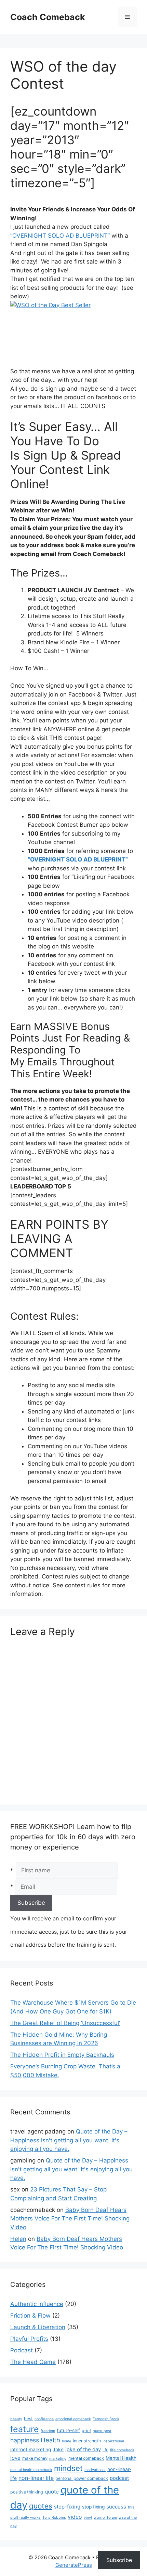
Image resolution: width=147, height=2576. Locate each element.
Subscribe (119, 2560)
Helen (18, 2239)
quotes (41, 2506)
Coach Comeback (48, 17)
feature (25, 2429)
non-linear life (36, 2478)
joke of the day (83, 2449)
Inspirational (113, 2441)
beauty (16, 2419)
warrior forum (105, 2518)
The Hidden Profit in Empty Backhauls (62, 2055)
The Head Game (33, 2362)
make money (35, 2458)
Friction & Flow (30, 2316)
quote (52, 2492)
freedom (48, 2431)
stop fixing (93, 2507)
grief (86, 2431)
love (15, 2458)
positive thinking (27, 2492)
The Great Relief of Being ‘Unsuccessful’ (65, 2023)
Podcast (22, 2350)
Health (50, 2440)
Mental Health (121, 2458)
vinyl (88, 2518)
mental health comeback (31, 2470)
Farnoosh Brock (106, 2419)
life (105, 2450)
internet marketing (31, 2450)
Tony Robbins (54, 2518)
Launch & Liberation (38, 2327)
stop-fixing (67, 2507)
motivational (95, 2470)
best (28, 2419)
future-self (68, 2430)
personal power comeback (82, 2478)
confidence (44, 2419)
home (66, 2441)
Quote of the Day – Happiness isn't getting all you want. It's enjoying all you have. (69, 2140)
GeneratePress (74, 2565)
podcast (119, 2478)
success (116, 2507)
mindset (68, 2468)
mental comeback (86, 2458)
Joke (58, 2450)
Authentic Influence (37, 2304)
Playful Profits (29, 2339)
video (75, 2517)
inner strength (87, 2441)
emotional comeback (73, 2419)
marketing (58, 2459)
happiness (25, 2440)
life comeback (122, 2450)
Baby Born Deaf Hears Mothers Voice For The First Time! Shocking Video (70, 2219)
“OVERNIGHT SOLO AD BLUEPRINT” (60, 236)
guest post (102, 2431)
